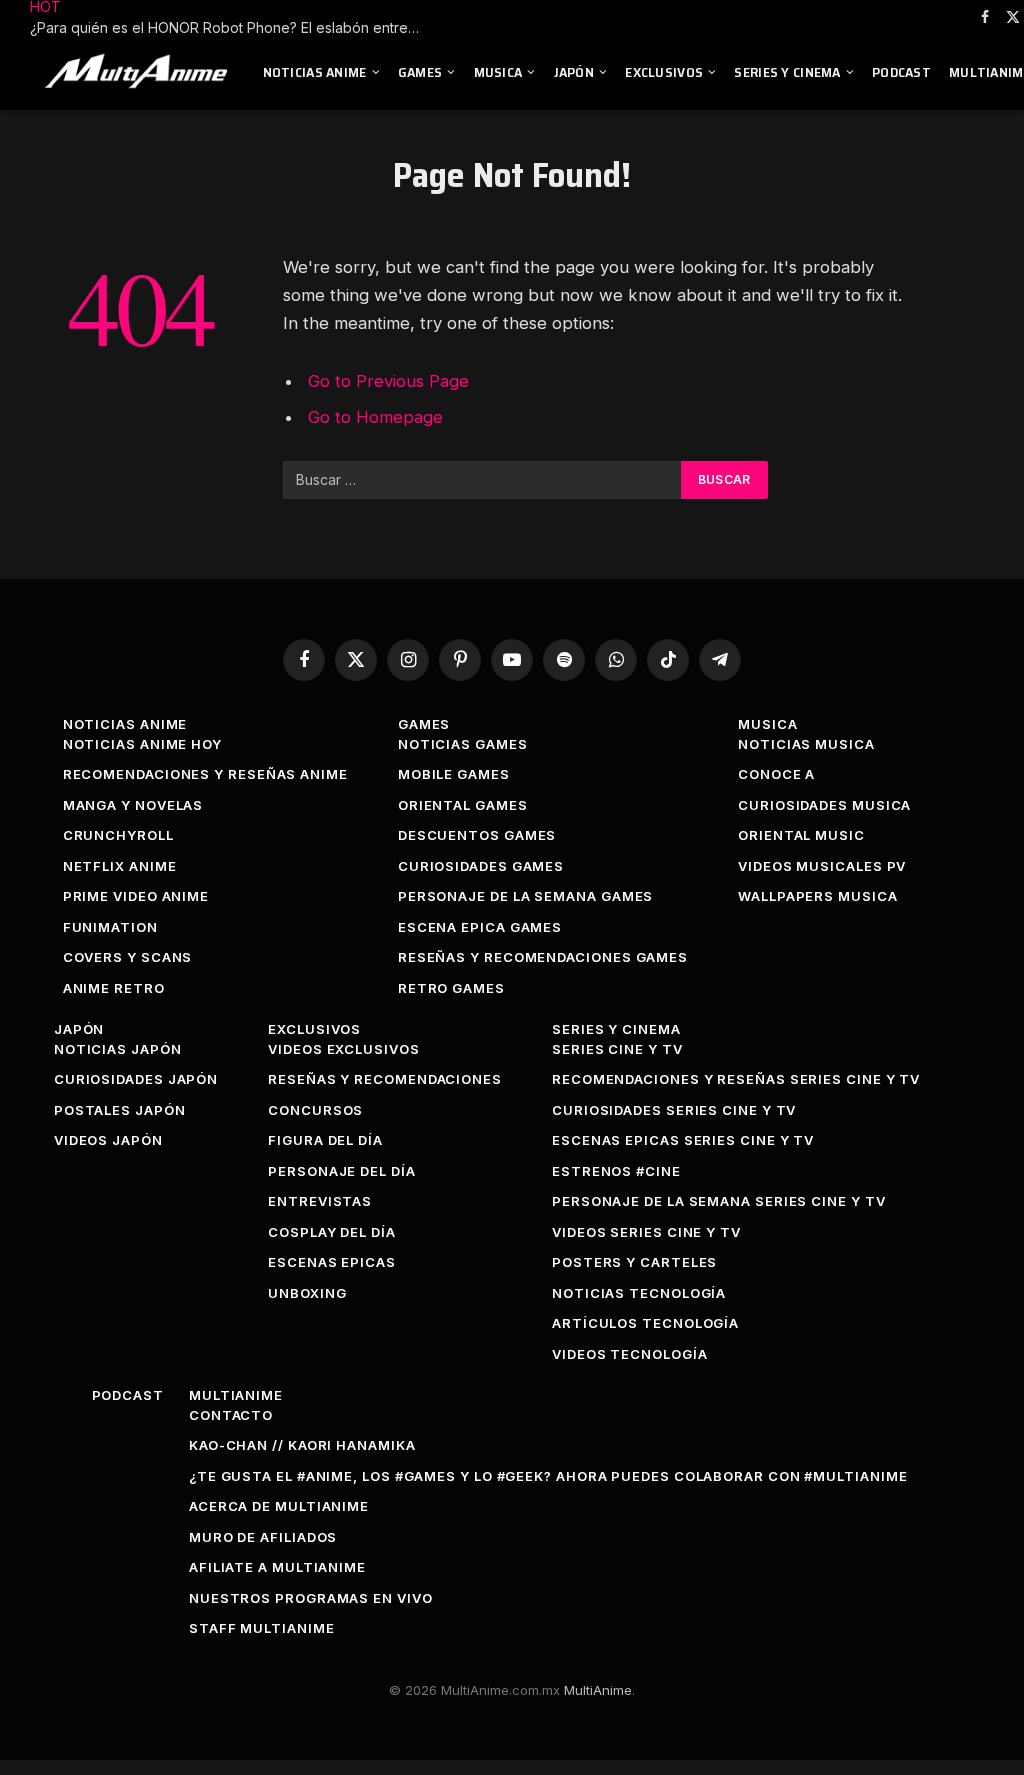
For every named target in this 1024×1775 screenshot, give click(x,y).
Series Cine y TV (617, 1049)
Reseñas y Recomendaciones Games (543, 957)
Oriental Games (463, 805)
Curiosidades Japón (136, 1079)
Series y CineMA (787, 72)
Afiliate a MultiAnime (277, 1567)
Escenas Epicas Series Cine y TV (683, 1140)
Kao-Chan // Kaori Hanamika (302, 1445)
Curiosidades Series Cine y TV (674, 1110)
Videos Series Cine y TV (646, 1232)
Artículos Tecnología (645, 1323)
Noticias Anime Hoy (142, 744)
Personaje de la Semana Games (525, 896)
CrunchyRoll (118, 835)
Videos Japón (108, 1140)
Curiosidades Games (481, 866)
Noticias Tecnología (639, 1293)
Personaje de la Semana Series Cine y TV (719, 1201)
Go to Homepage (375, 417)
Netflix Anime (120, 866)
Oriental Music (801, 835)
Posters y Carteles (634, 1262)
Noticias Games (463, 744)
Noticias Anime (315, 72)
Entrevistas (320, 1201)
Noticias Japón (118, 1049)
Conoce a (776, 774)
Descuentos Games (477, 835)
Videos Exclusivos (343, 1049)
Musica (498, 72)
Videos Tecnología (629, 1354)
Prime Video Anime (136, 896)
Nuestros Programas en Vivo (311, 1598)
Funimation (110, 927)
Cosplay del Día (332, 1232)
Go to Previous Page (388, 381)
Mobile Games (454, 774)
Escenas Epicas (332, 1262)
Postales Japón (120, 1110)
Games (420, 72)
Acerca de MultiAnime (279, 1506)
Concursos (315, 1110)
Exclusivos (664, 72)
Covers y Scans (128, 957)
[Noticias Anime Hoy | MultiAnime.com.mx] (139, 72)
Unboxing (307, 1293)
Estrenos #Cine (616, 1171)
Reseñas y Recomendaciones (385, 1079)
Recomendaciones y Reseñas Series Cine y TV (736, 1079)
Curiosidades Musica (824, 805)
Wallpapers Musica (817, 896)
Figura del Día (325, 1140)
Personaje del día (341, 1171)
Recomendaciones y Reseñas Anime (205, 774)
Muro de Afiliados (263, 1537)
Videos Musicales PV (822, 866)
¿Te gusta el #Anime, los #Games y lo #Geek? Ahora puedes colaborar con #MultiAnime (548, 1476)
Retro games (451, 988)
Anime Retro (114, 988)
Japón (574, 72)
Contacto (231, 1415)
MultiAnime (236, 1395)
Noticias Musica (806, 744)
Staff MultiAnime (262, 1628)
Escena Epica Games (480, 927)
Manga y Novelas (133, 805)
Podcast (901, 72)
